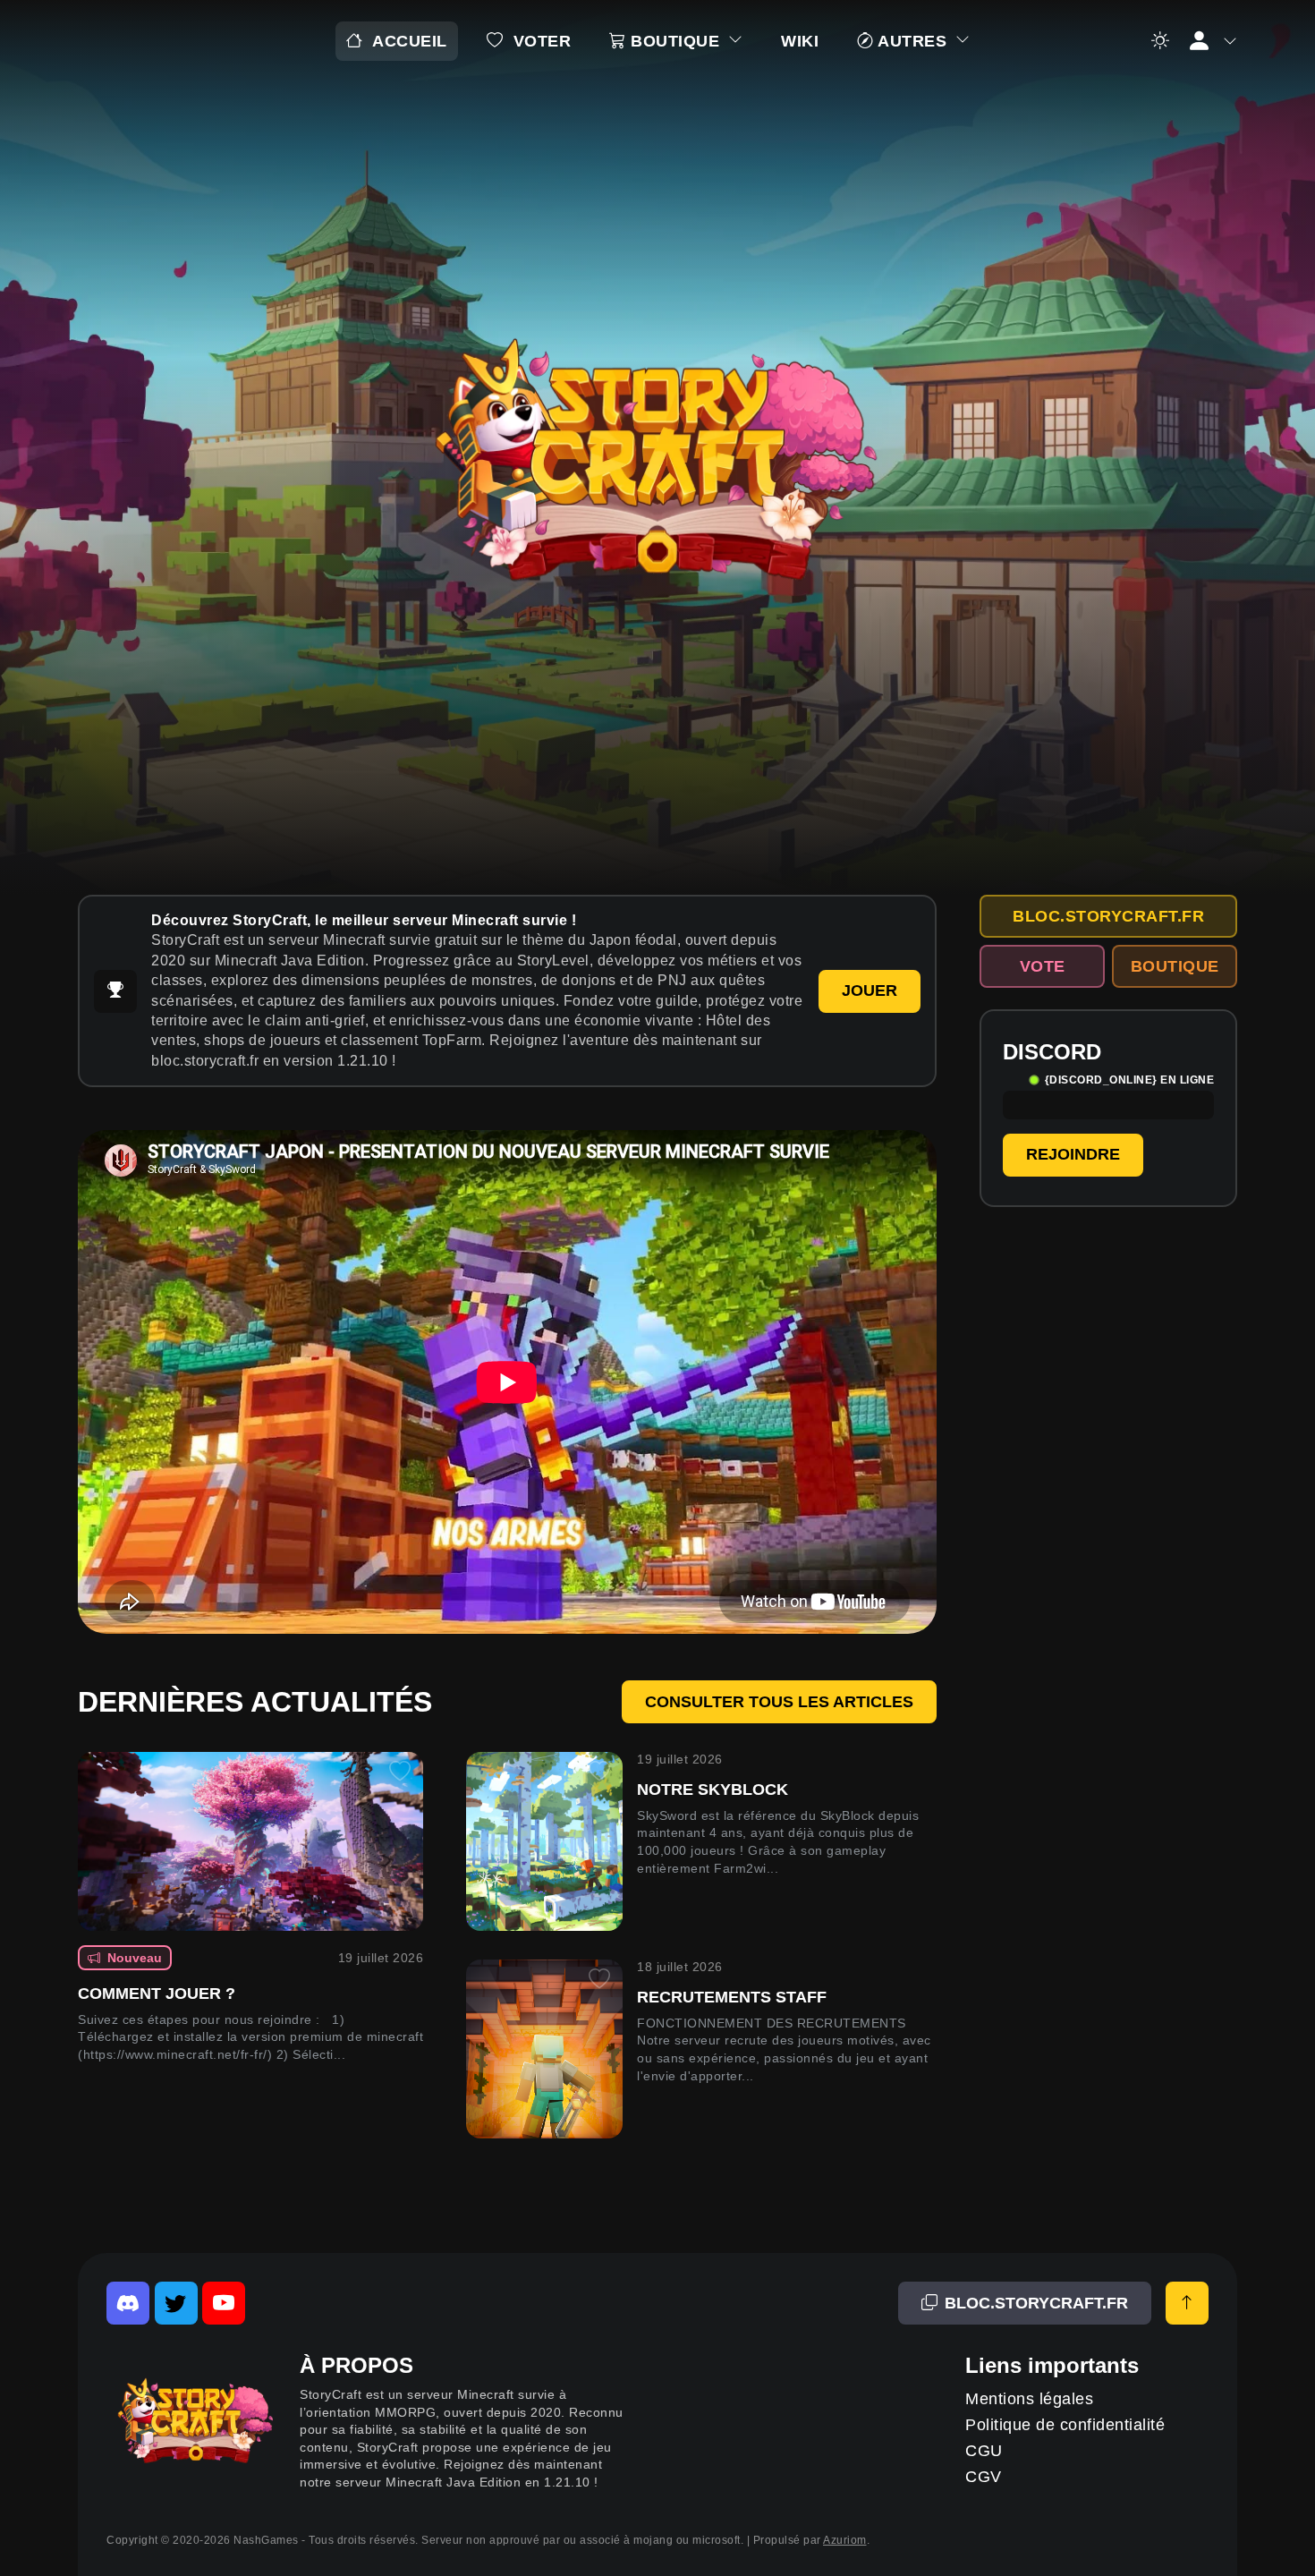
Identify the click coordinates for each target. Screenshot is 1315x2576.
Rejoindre (1073, 1154)
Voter (543, 41)
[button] (1212, 41)
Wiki (800, 41)
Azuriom (845, 2540)
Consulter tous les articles (779, 1702)
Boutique (1175, 966)
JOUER (870, 990)
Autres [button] (913, 41)
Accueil (410, 41)
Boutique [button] (675, 41)
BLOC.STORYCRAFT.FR (1108, 916)
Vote (1043, 966)
